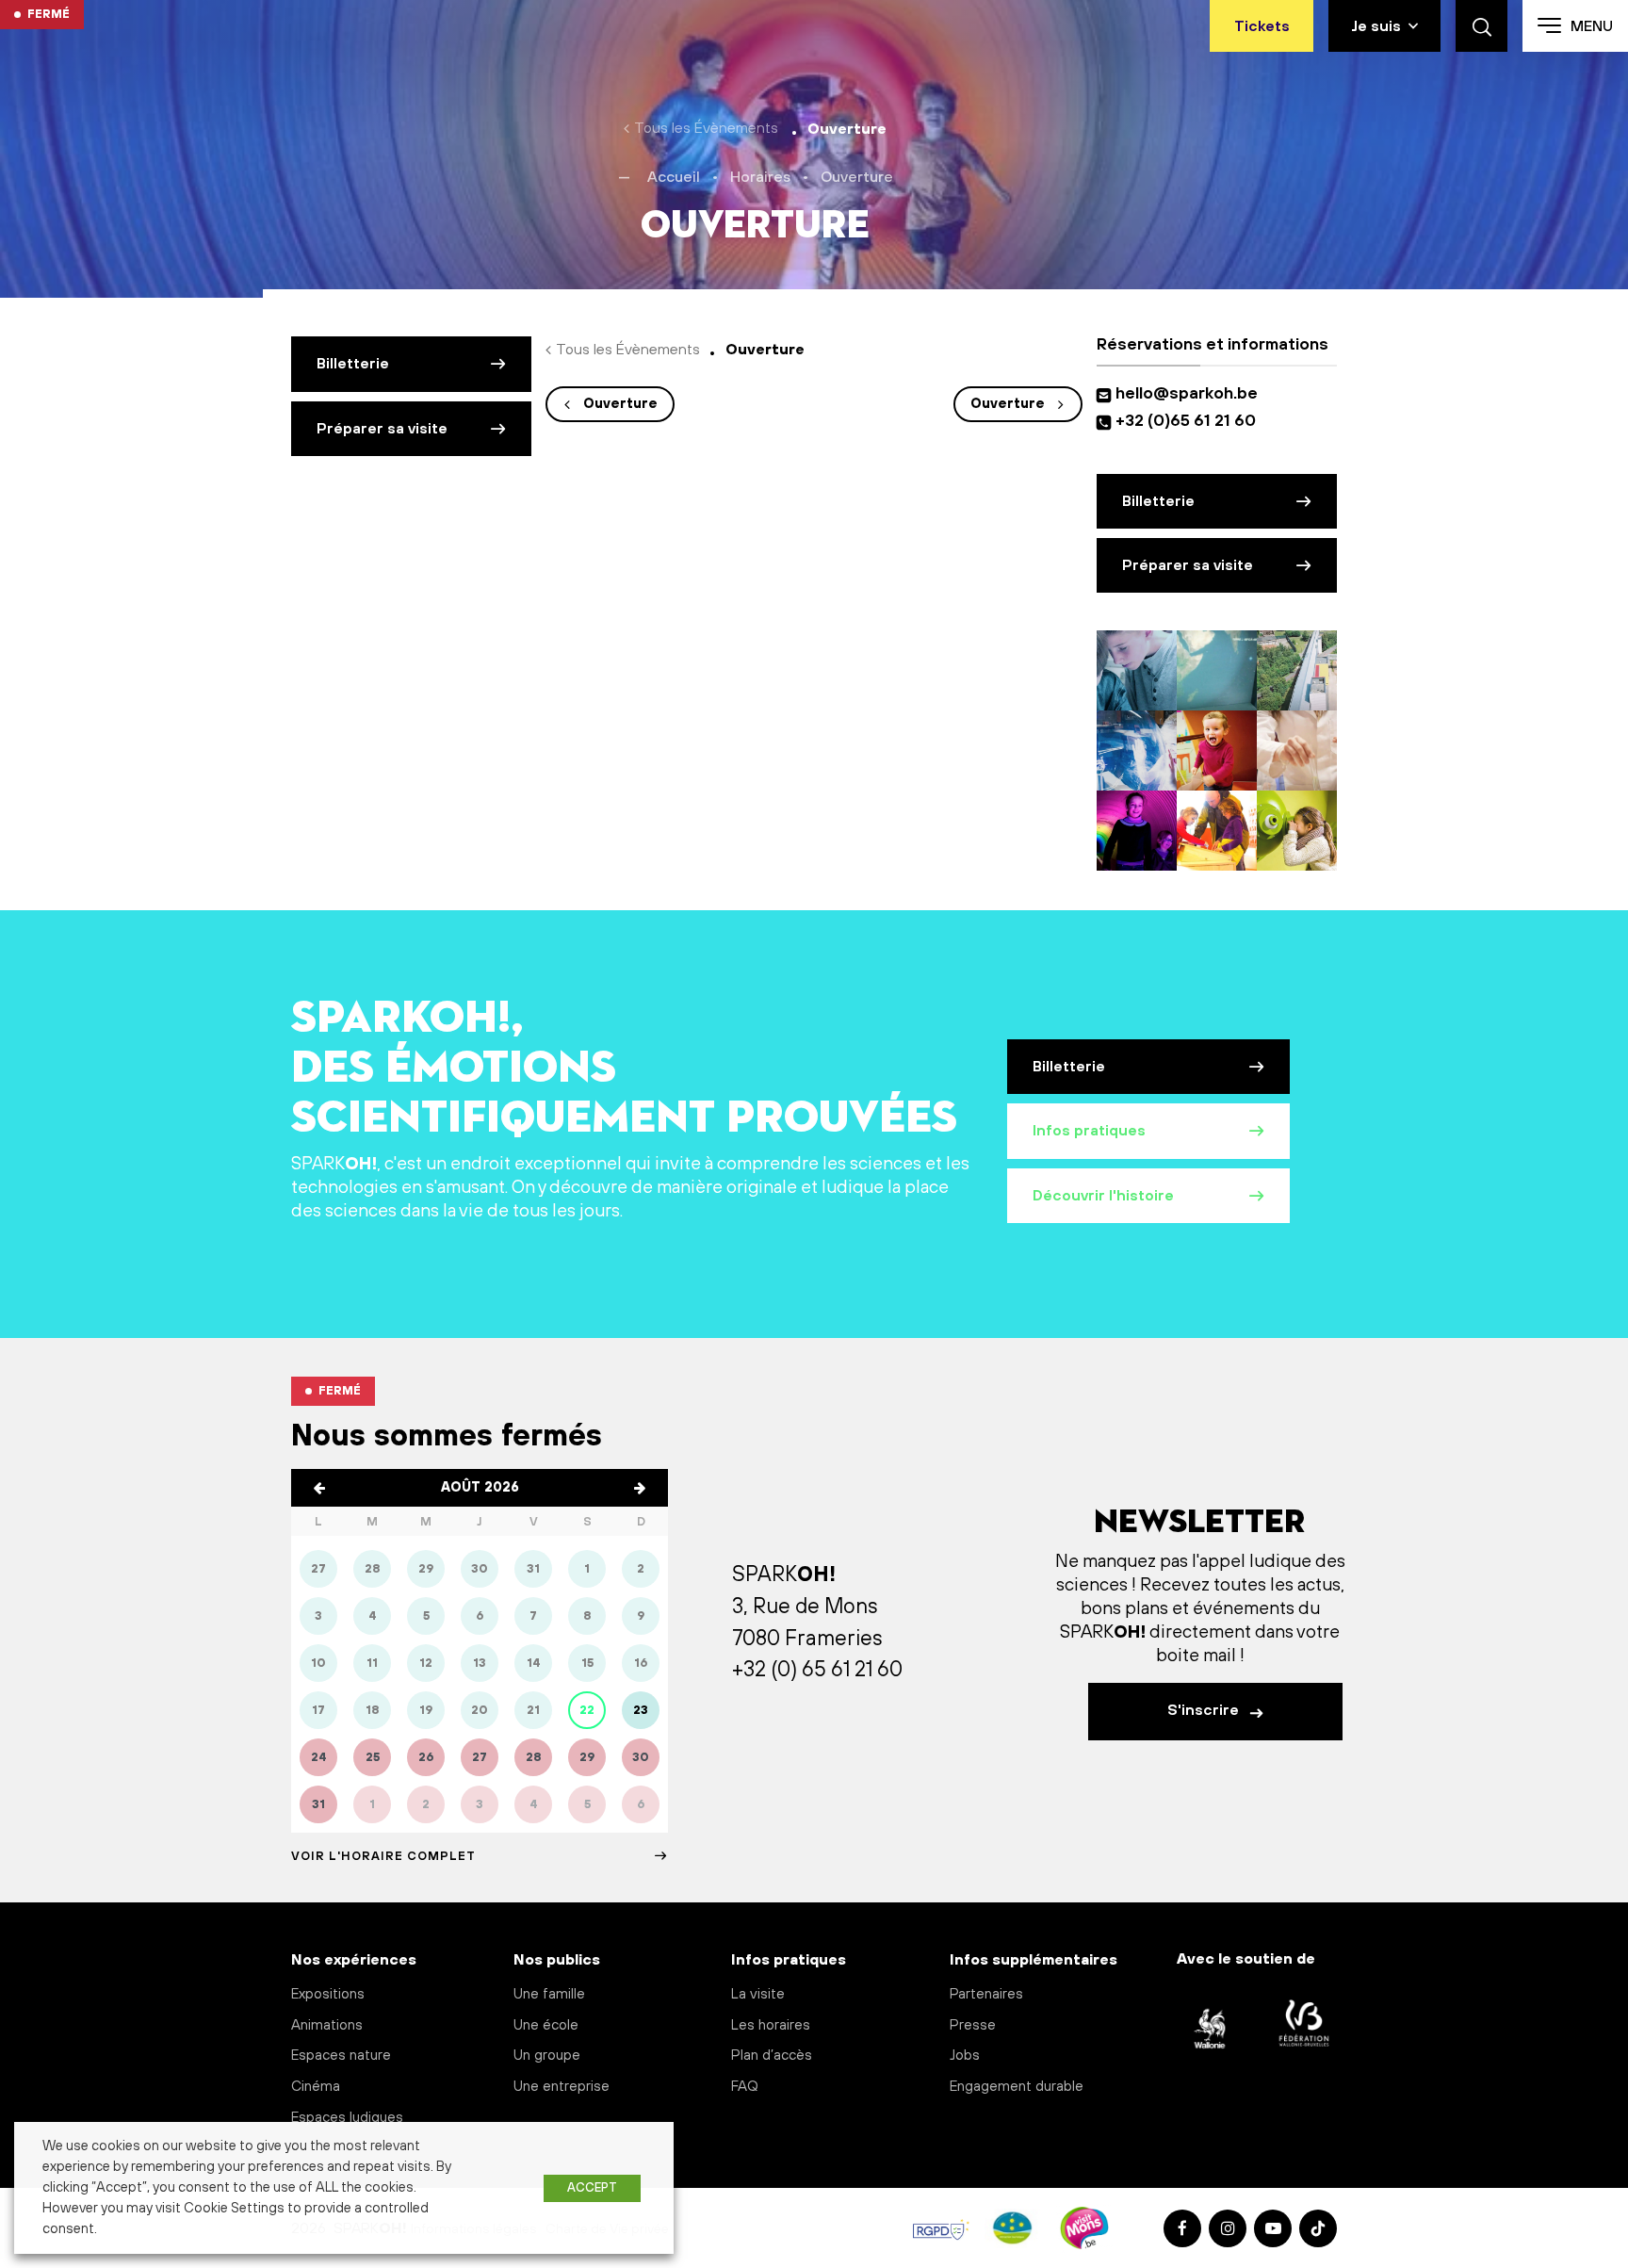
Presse (973, 2025)
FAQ (745, 2087)
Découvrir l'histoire (1103, 1196)
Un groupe (547, 2056)
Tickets (1262, 26)
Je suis (1376, 26)
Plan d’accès (772, 2056)
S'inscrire (1205, 1710)
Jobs (965, 2056)
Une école (546, 2025)
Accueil (674, 177)
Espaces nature (341, 2056)
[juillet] (319, 1488)
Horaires (760, 177)
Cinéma (316, 2087)
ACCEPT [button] (592, 2188)
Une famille (549, 1994)
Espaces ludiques (347, 2118)
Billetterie (353, 364)
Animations (327, 2025)
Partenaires (986, 1994)
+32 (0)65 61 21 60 (1186, 421)
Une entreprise (562, 2087)
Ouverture (620, 404)
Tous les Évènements (706, 128)
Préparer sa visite (382, 429)
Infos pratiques (1089, 1131)
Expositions (328, 1994)
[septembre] (640, 1488)
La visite (758, 1994)
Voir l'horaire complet (383, 1856)
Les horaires (771, 2025)
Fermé (49, 14)
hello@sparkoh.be (1190, 394)
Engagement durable (1017, 2087)
